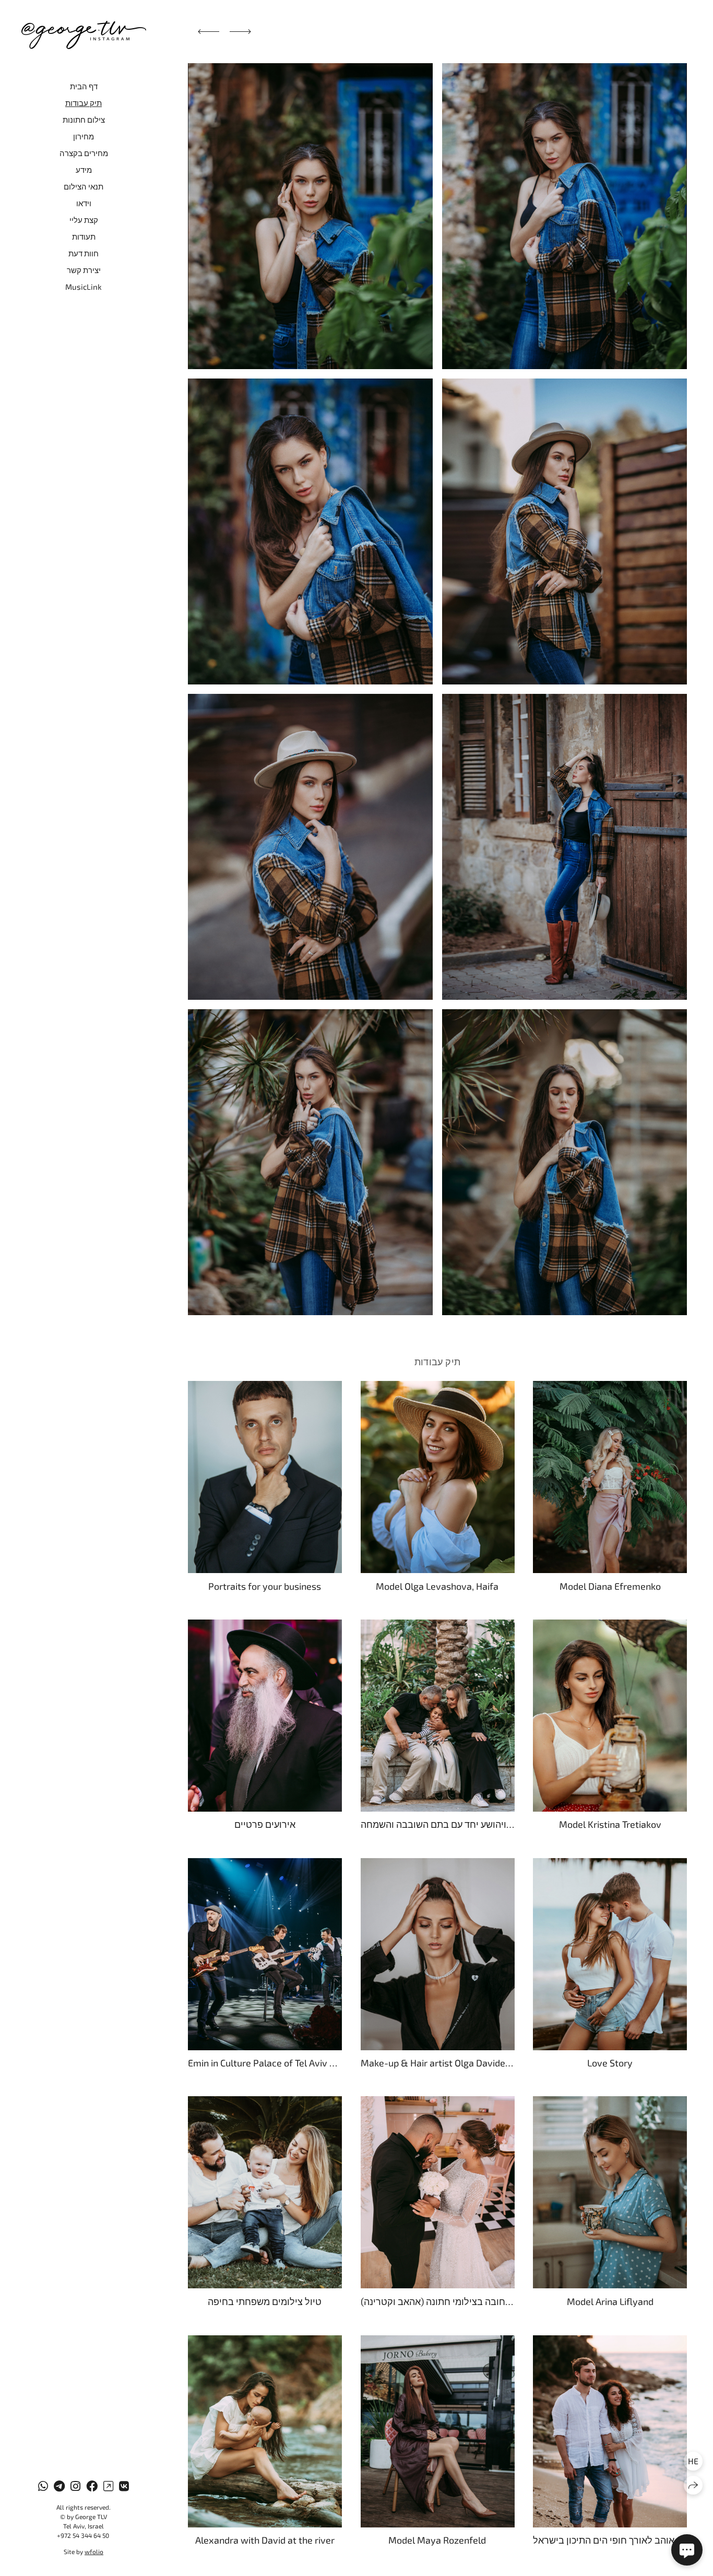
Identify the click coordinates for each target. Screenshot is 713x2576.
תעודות (84, 237)
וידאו (84, 203)
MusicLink (84, 287)
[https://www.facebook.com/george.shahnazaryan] (92, 2486)
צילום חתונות (84, 120)
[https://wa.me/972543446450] (43, 2486)
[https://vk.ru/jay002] (124, 2486)
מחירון (84, 136)
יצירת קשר (84, 270)
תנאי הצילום (84, 186)
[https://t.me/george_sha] (59, 2486)
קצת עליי (84, 220)
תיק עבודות (84, 103)
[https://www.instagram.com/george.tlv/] (75, 2486)
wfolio (94, 2551)
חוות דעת (84, 253)
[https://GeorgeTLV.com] (108, 2486)
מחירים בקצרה (84, 153)
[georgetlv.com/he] (84, 35)
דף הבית (84, 86)
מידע (84, 170)
